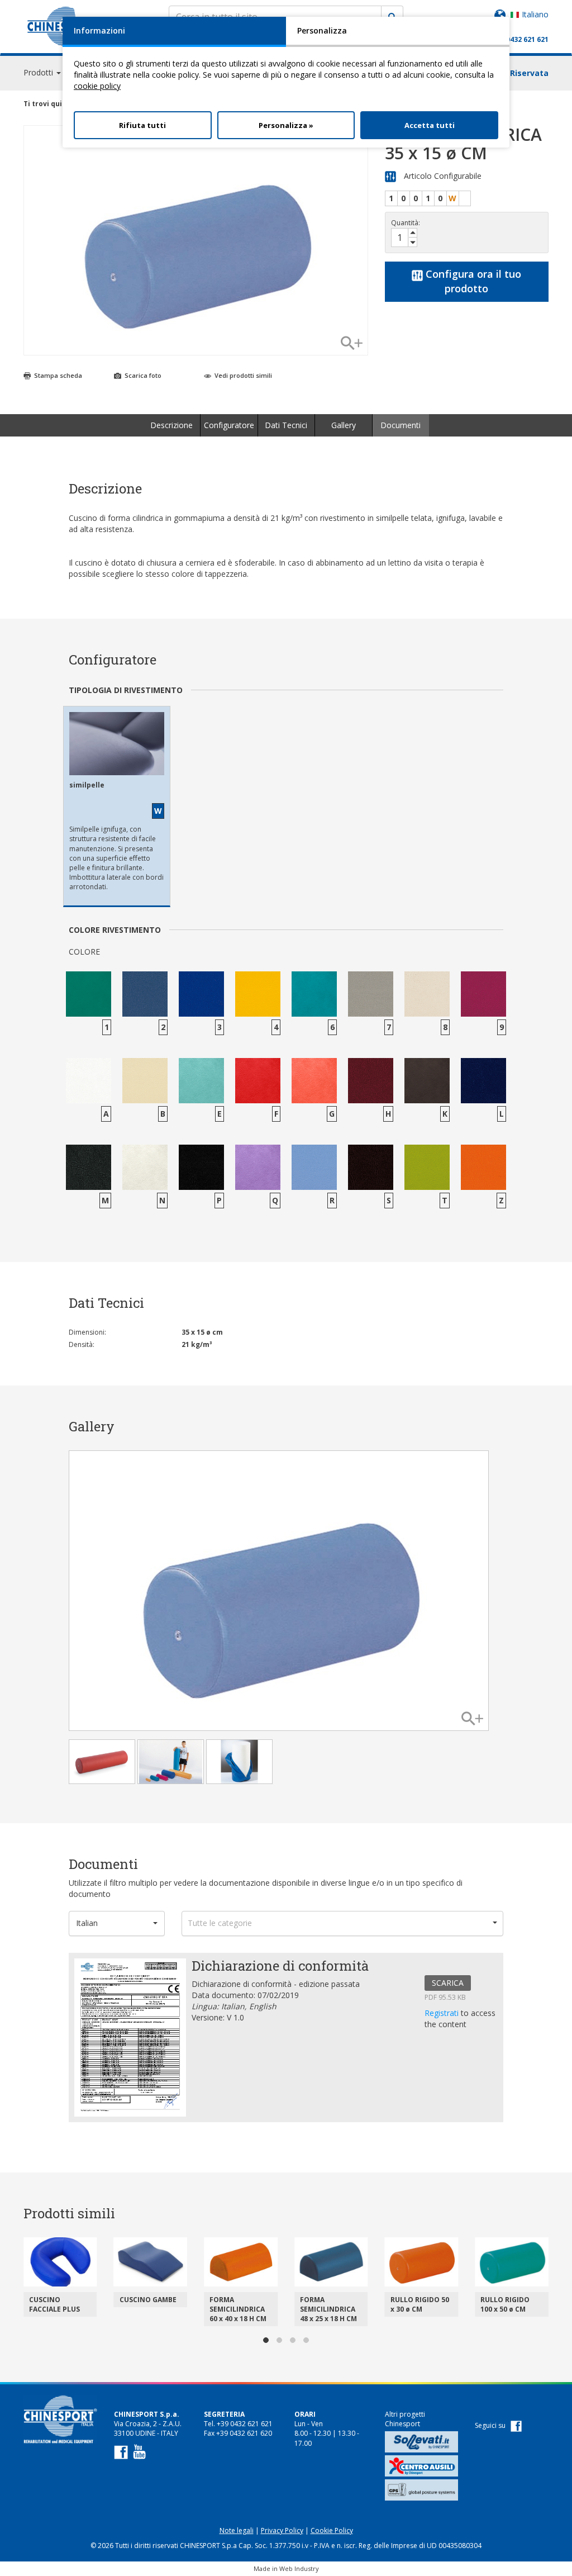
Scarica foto (142, 375)
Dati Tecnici (286, 425)
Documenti (401, 425)
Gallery (344, 425)
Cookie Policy (332, 2530)
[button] (117, 1923)
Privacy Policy (282, 2530)
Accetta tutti (430, 125)
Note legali (237, 2530)
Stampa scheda (57, 375)
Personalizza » (286, 125)
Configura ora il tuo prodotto (472, 281)
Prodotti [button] (39, 72)
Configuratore (229, 425)
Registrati (443, 2013)
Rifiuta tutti (142, 125)
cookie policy (97, 86)
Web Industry (299, 2568)
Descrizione (171, 425)
